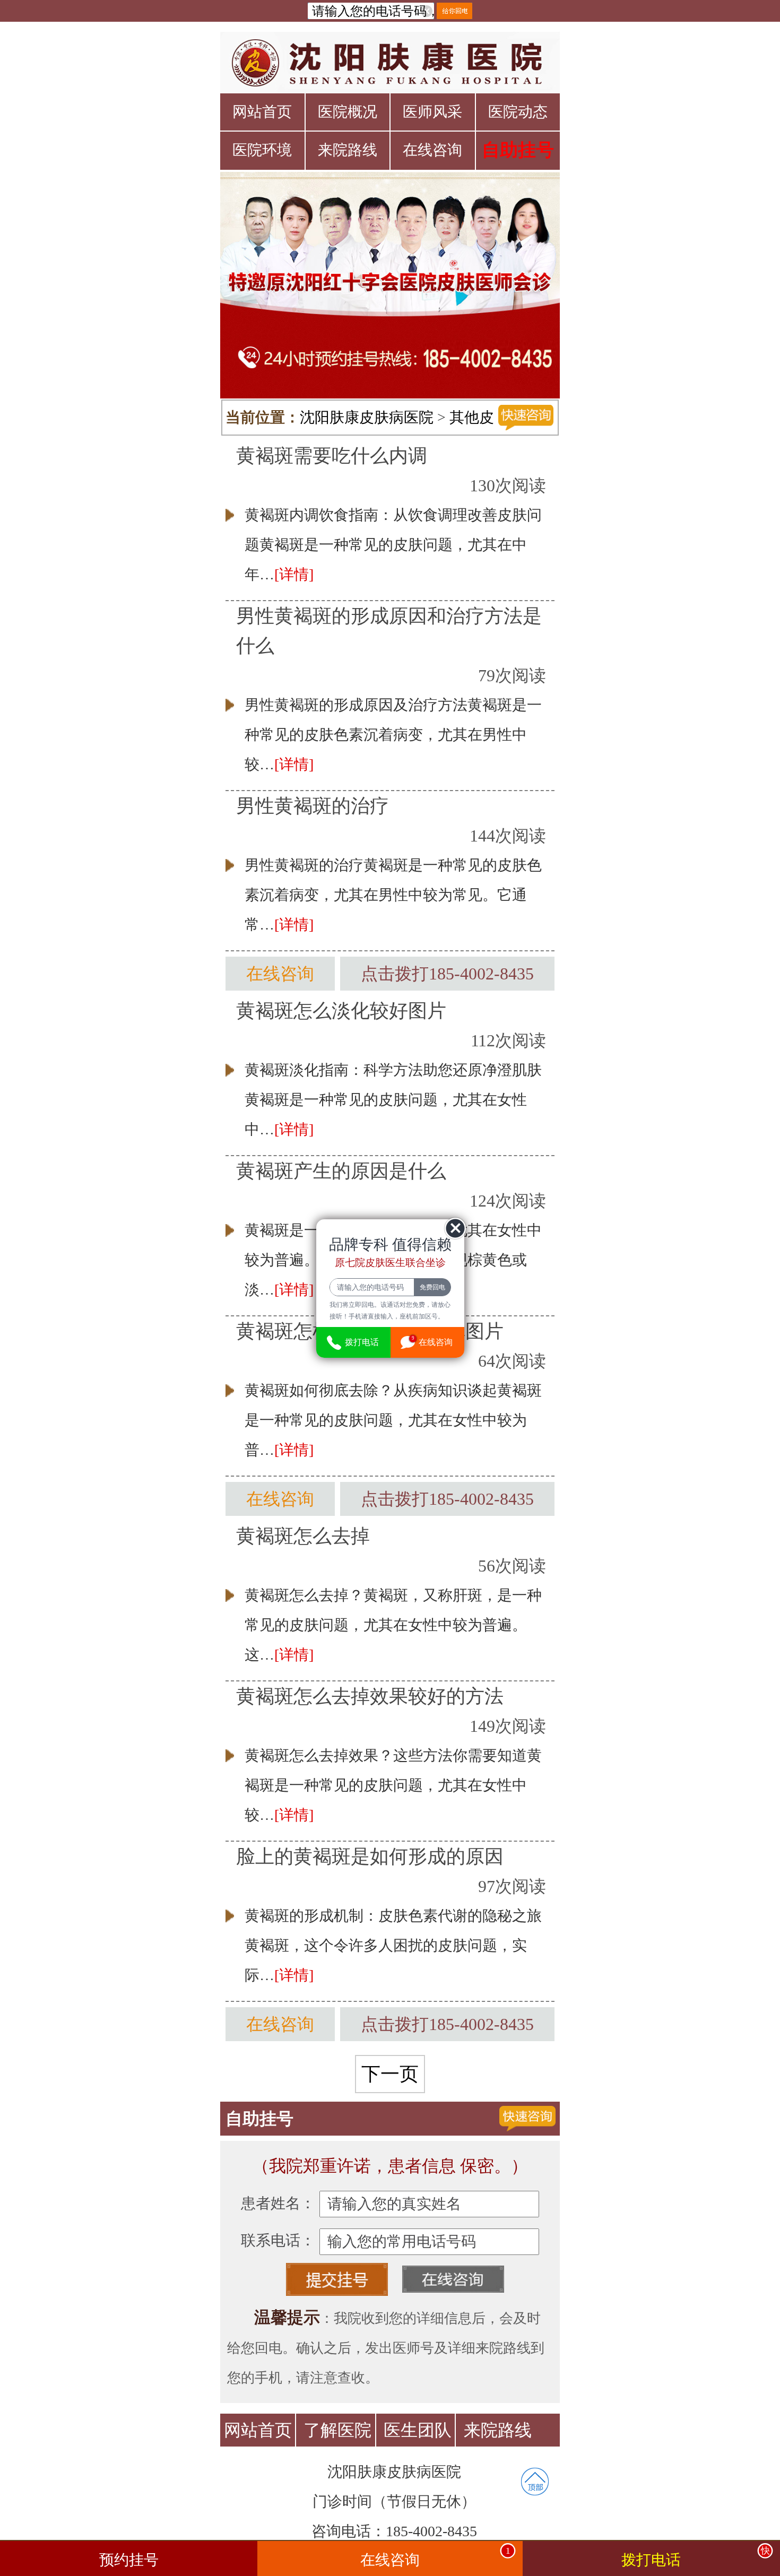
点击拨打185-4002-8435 (447, 974)
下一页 (390, 2074)
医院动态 (518, 112)
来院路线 (348, 150)
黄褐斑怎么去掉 (303, 1536)
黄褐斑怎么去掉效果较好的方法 (370, 1696)
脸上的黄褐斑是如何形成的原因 (370, 1857)
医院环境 (262, 150)
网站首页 (262, 112)
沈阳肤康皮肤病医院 (367, 417)
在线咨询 (432, 150)
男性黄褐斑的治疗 (313, 806)
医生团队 (418, 2430)
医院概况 (348, 112)
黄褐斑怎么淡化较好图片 (341, 1011)
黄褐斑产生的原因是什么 (341, 1171)
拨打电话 (695, 2557)
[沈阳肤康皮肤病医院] (390, 63)
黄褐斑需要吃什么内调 (332, 456)
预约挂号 (129, 2560)
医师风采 (432, 112)
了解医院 (337, 2430)
